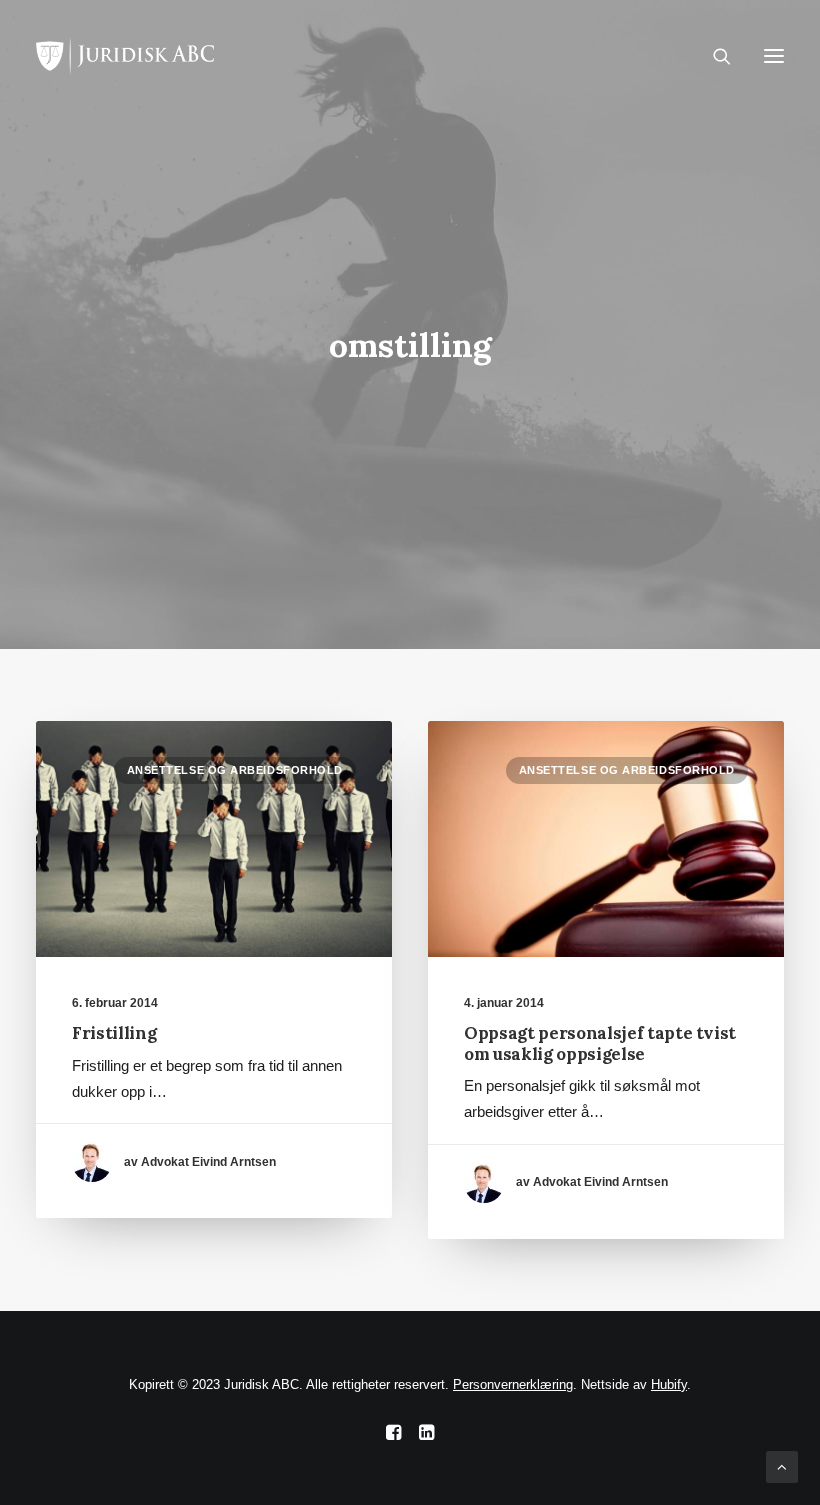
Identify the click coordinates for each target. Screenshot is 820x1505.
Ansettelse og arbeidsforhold (235, 770)
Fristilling (114, 1033)
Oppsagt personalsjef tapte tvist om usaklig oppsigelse (600, 1043)
